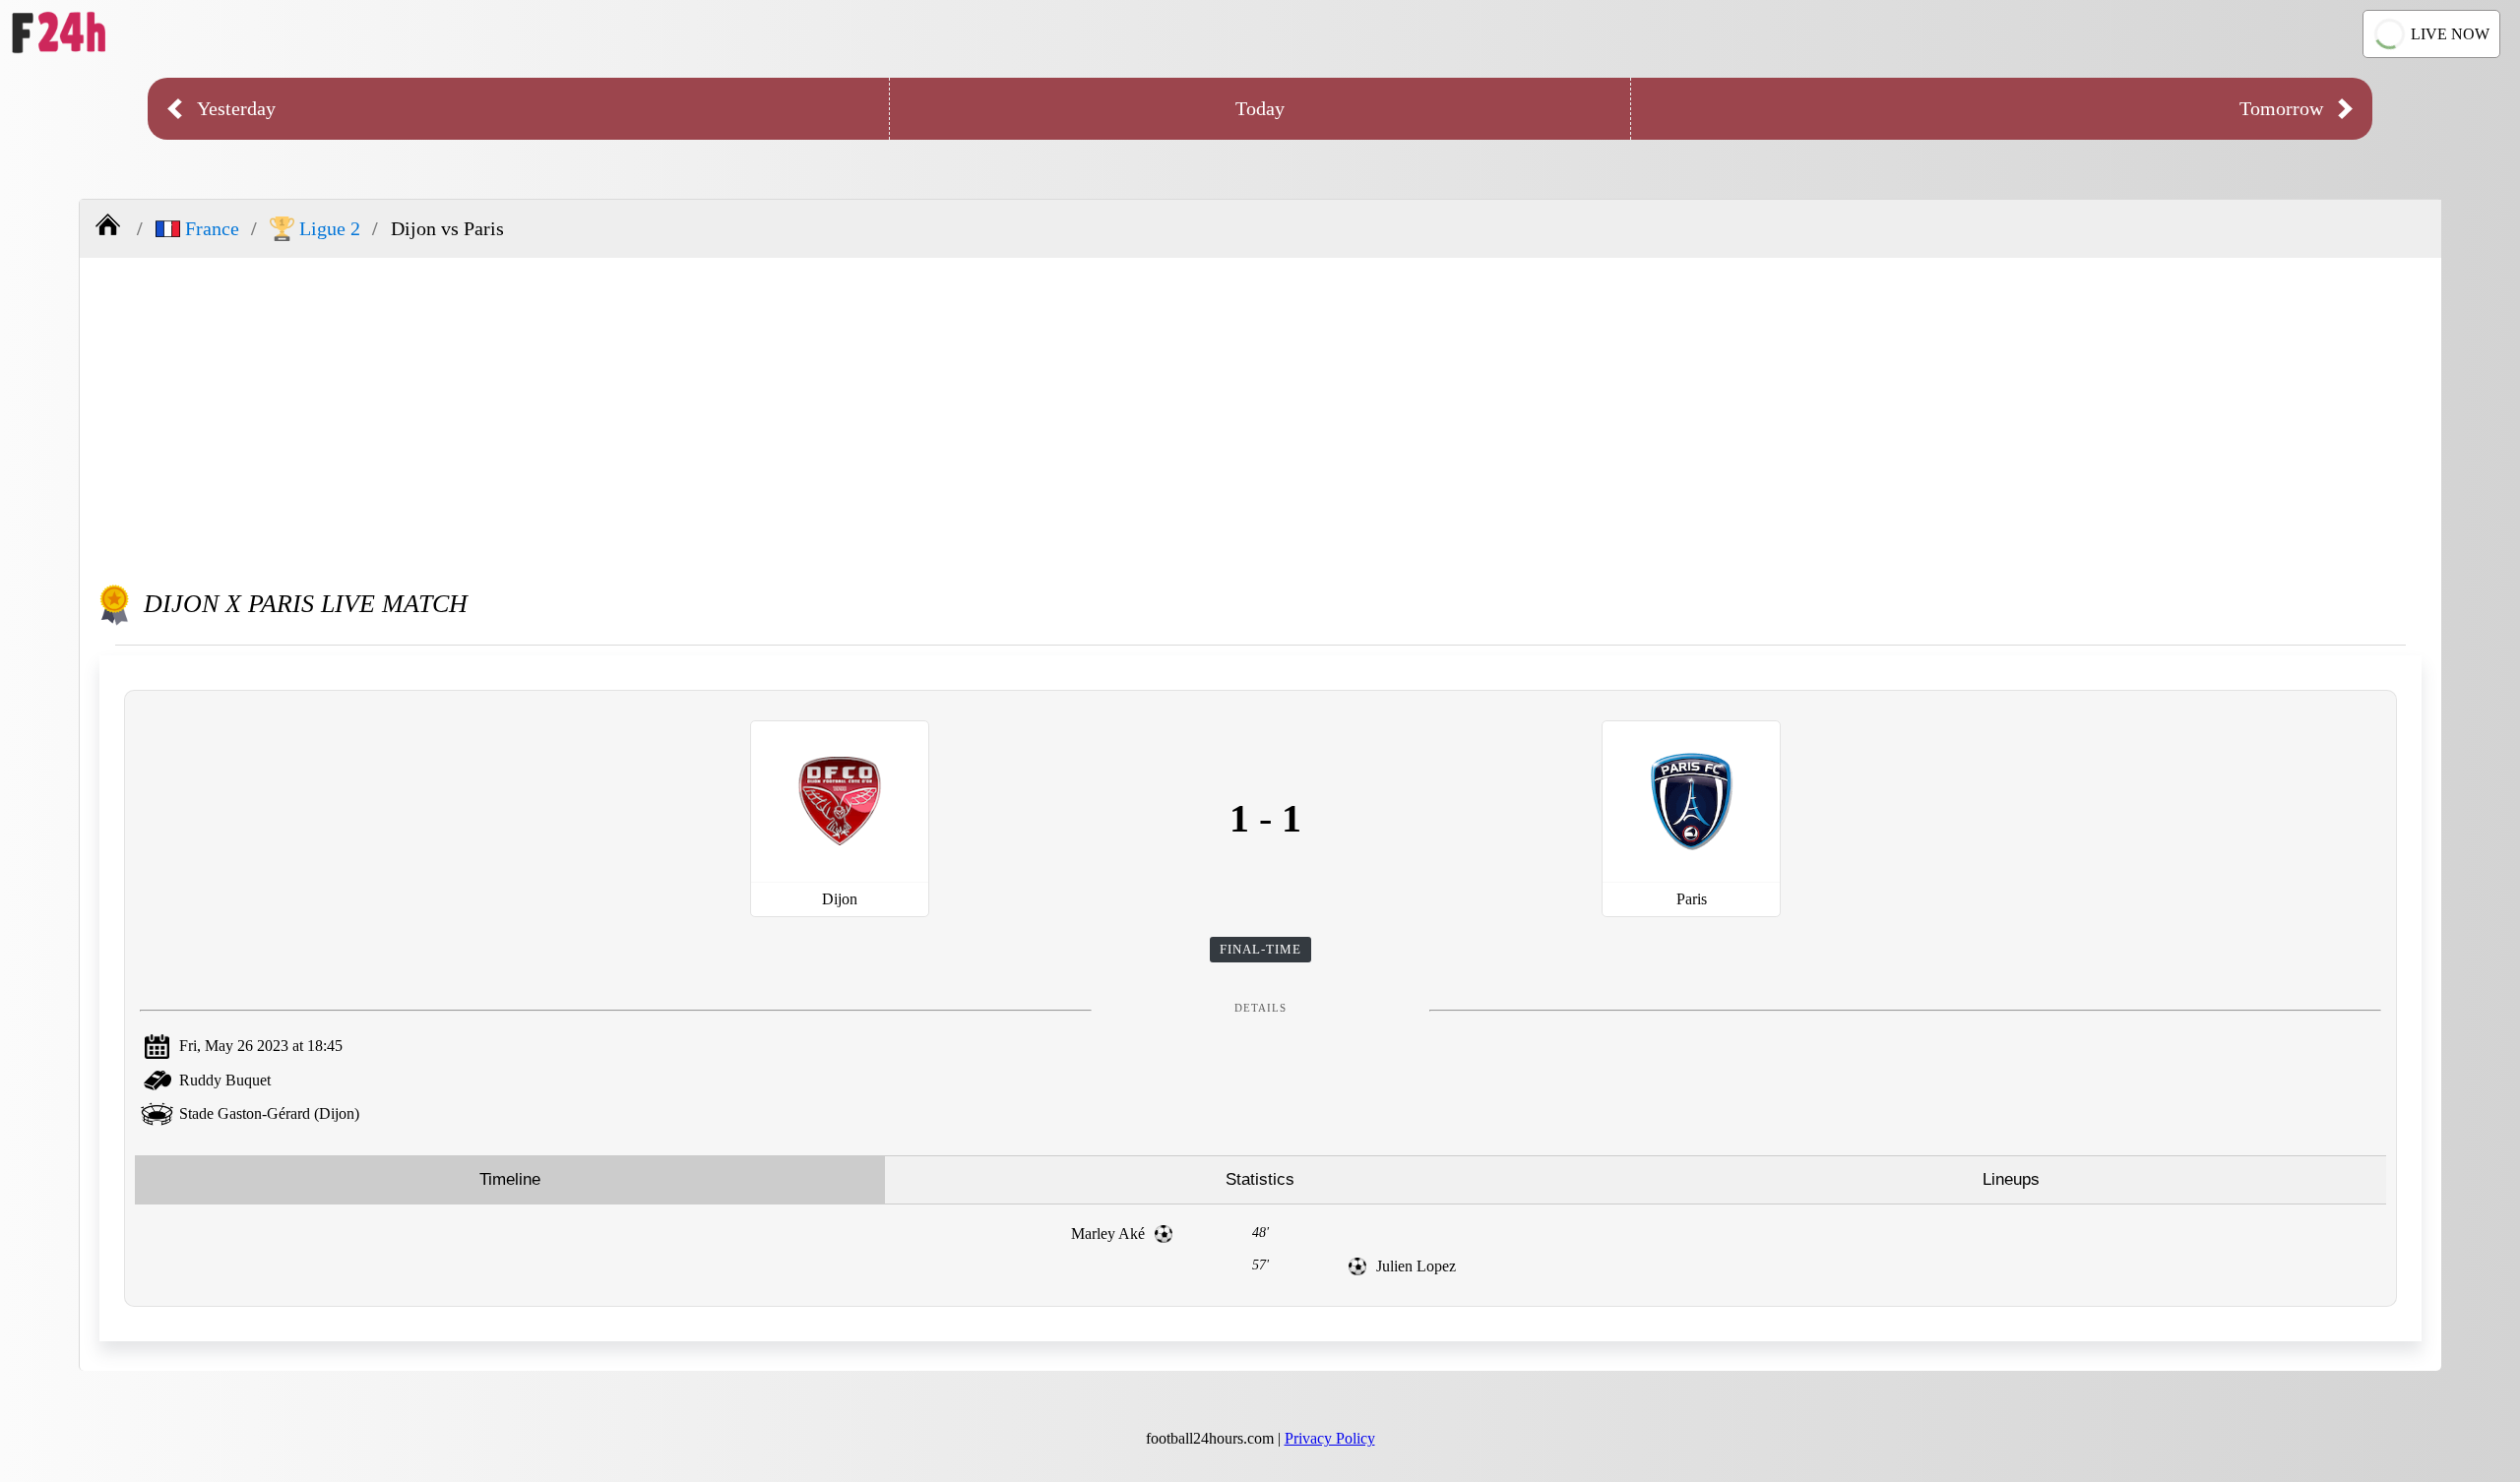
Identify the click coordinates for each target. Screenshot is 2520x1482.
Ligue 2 (330, 228)
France (212, 228)
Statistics (1260, 1179)
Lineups (2011, 1179)
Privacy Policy (1330, 1438)
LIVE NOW (2450, 34)
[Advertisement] (1261, 415)
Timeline (510, 1179)
